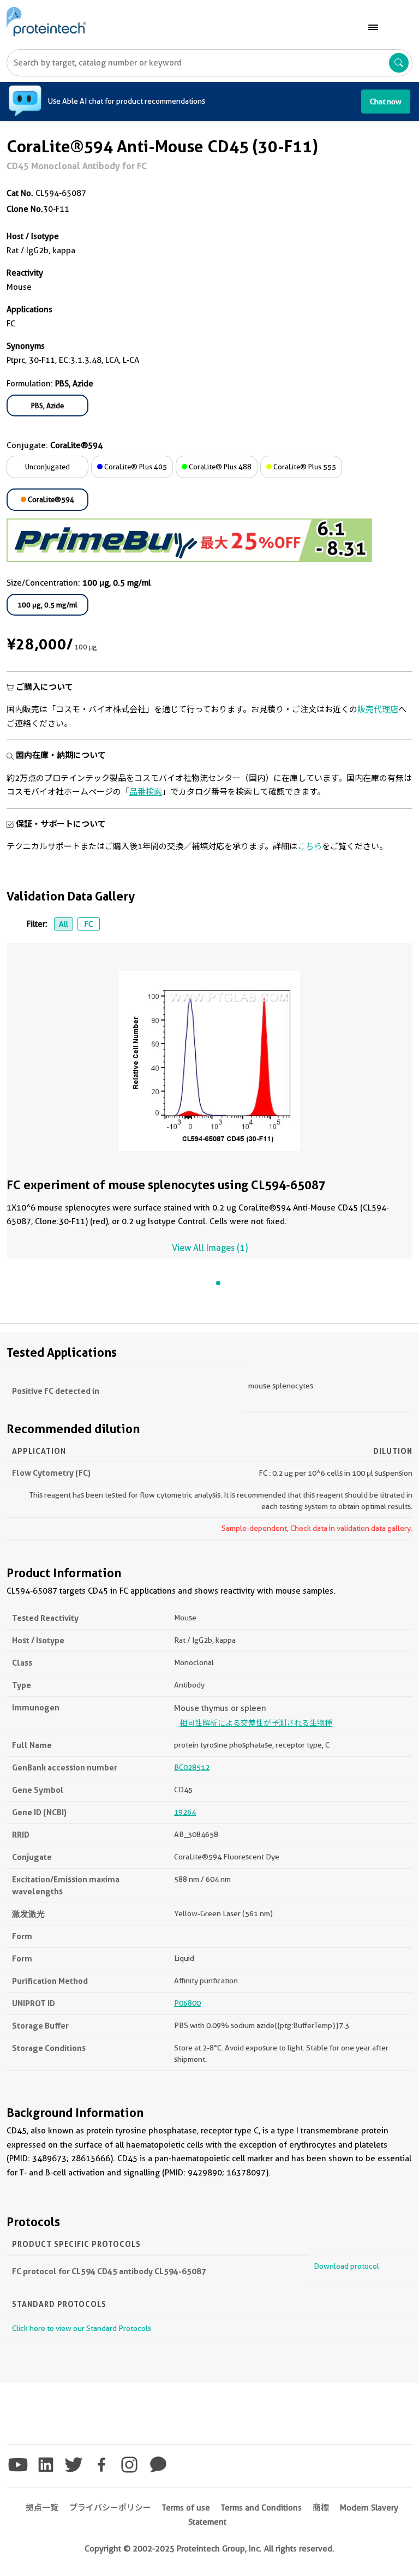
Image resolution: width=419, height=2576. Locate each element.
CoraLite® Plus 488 (219, 467)
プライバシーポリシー (110, 2508)
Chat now (386, 102)
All (64, 924)
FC (88, 924)
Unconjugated (47, 467)
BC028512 (192, 1767)
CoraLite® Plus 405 (135, 467)
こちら (310, 846)
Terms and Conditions (261, 2508)
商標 (321, 2508)
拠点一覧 (42, 2508)
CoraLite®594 (50, 499)
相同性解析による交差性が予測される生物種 (256, 1723)
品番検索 (146, 792)
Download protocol (346, 2266)
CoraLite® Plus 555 (304, 467)
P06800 (187, 2003)
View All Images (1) (210, 1248)
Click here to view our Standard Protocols (82, 2328)
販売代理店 (378, 709)
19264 (185, 1812)
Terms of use (186, 2508)
